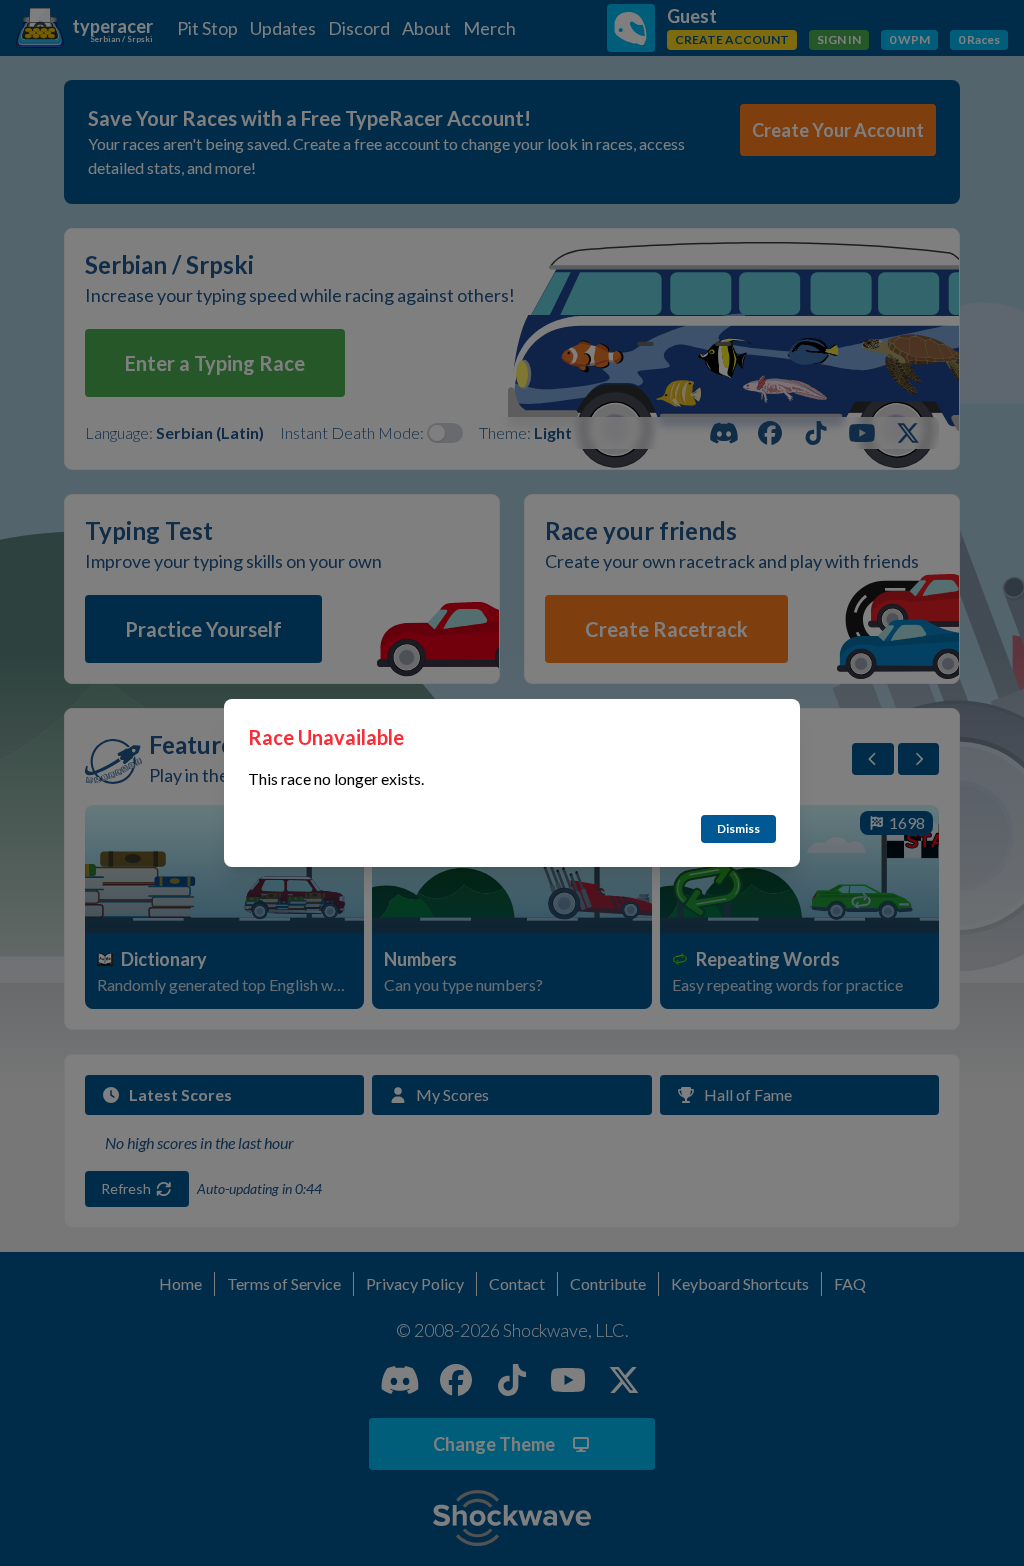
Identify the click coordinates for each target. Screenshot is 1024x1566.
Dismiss (738, 828)
